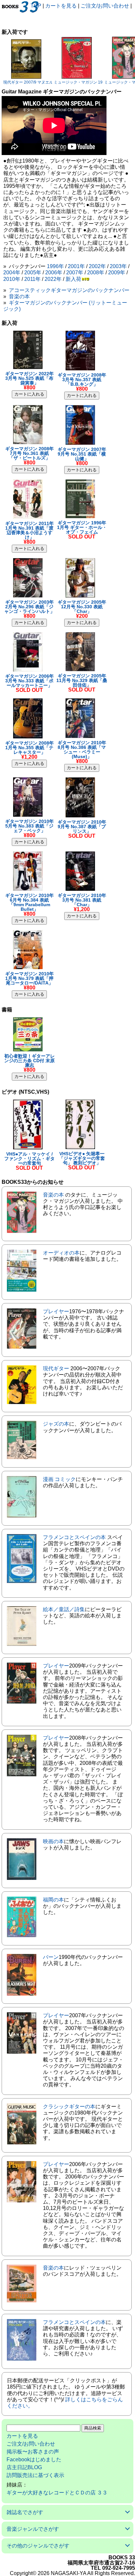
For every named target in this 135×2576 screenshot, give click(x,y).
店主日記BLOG (24, 2467)
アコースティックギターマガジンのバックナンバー (69, 290)
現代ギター (56, 1368)
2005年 (33, 273)
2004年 (12, 273)
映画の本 (53, 1841)
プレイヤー (56, 1311)
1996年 (55, 266)
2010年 (12, 279)
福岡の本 (53, 1900)
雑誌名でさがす (25, 2512)
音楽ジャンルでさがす (33, 2529)
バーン (51, 1957)
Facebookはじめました (34, 2459)
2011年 (32, 279)
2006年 (54, 273)
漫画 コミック (59, 1479)
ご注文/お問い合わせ (105, 6)
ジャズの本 (56, 1424)
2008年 (96, 273)
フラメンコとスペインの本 (74, 1537)
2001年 (76, 266)
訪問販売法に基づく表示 (35, 2475)
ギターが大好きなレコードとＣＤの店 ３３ (57, 2493)
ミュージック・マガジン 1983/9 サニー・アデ (94, 82)
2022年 (53, 279)
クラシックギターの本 (69, 2107)
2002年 (97, 266)
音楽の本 (19, 296)
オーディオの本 (61, 1253)
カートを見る (61, 6)
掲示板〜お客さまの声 (33, 2452)
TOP (36, 6)
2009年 (117, 273)
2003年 (118, 266)
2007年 (75, 273)
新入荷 (73, 279)
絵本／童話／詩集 (64, 1609)
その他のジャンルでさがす (38, 2546)
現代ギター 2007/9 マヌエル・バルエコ (38, 82)
